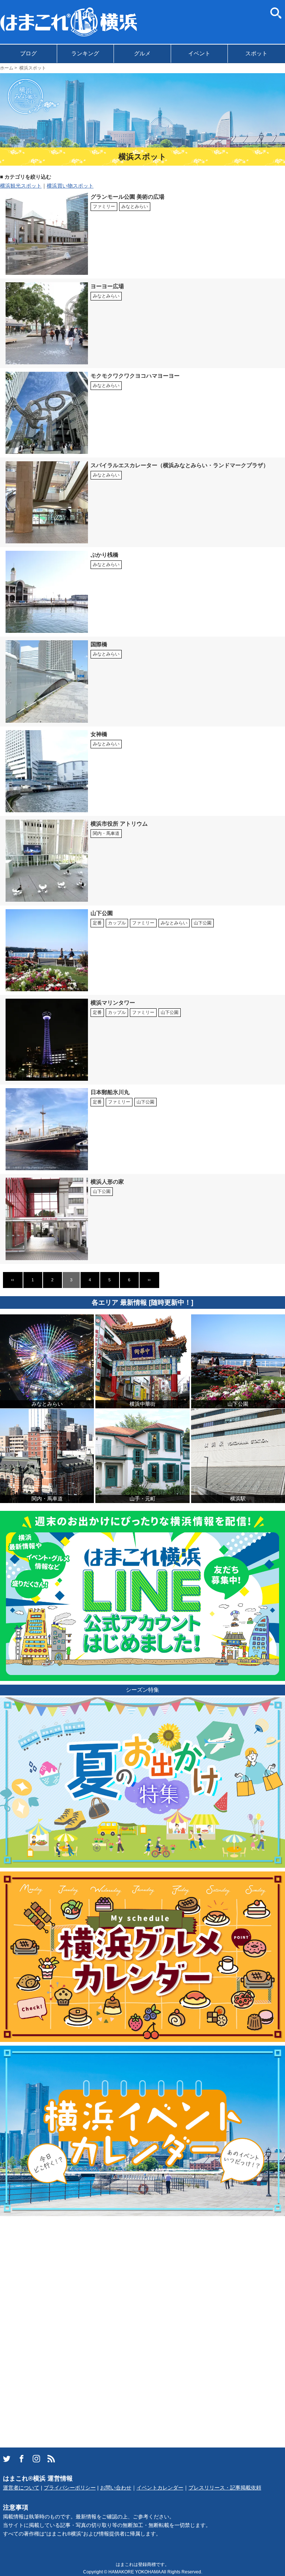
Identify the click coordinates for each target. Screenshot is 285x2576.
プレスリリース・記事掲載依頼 (225, 2488)
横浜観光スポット (21, 186)
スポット (256, 53)
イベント (199, 53)
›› (149, 1280)
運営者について (21, 2488)
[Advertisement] (56, 2331)
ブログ (28, 53)
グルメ (142, 53)
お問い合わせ (116, 2488)
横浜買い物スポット (70, 186)
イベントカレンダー (160, 2488)
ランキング (85, 53)
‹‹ (13, 1280)
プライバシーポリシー (70, 2488)
